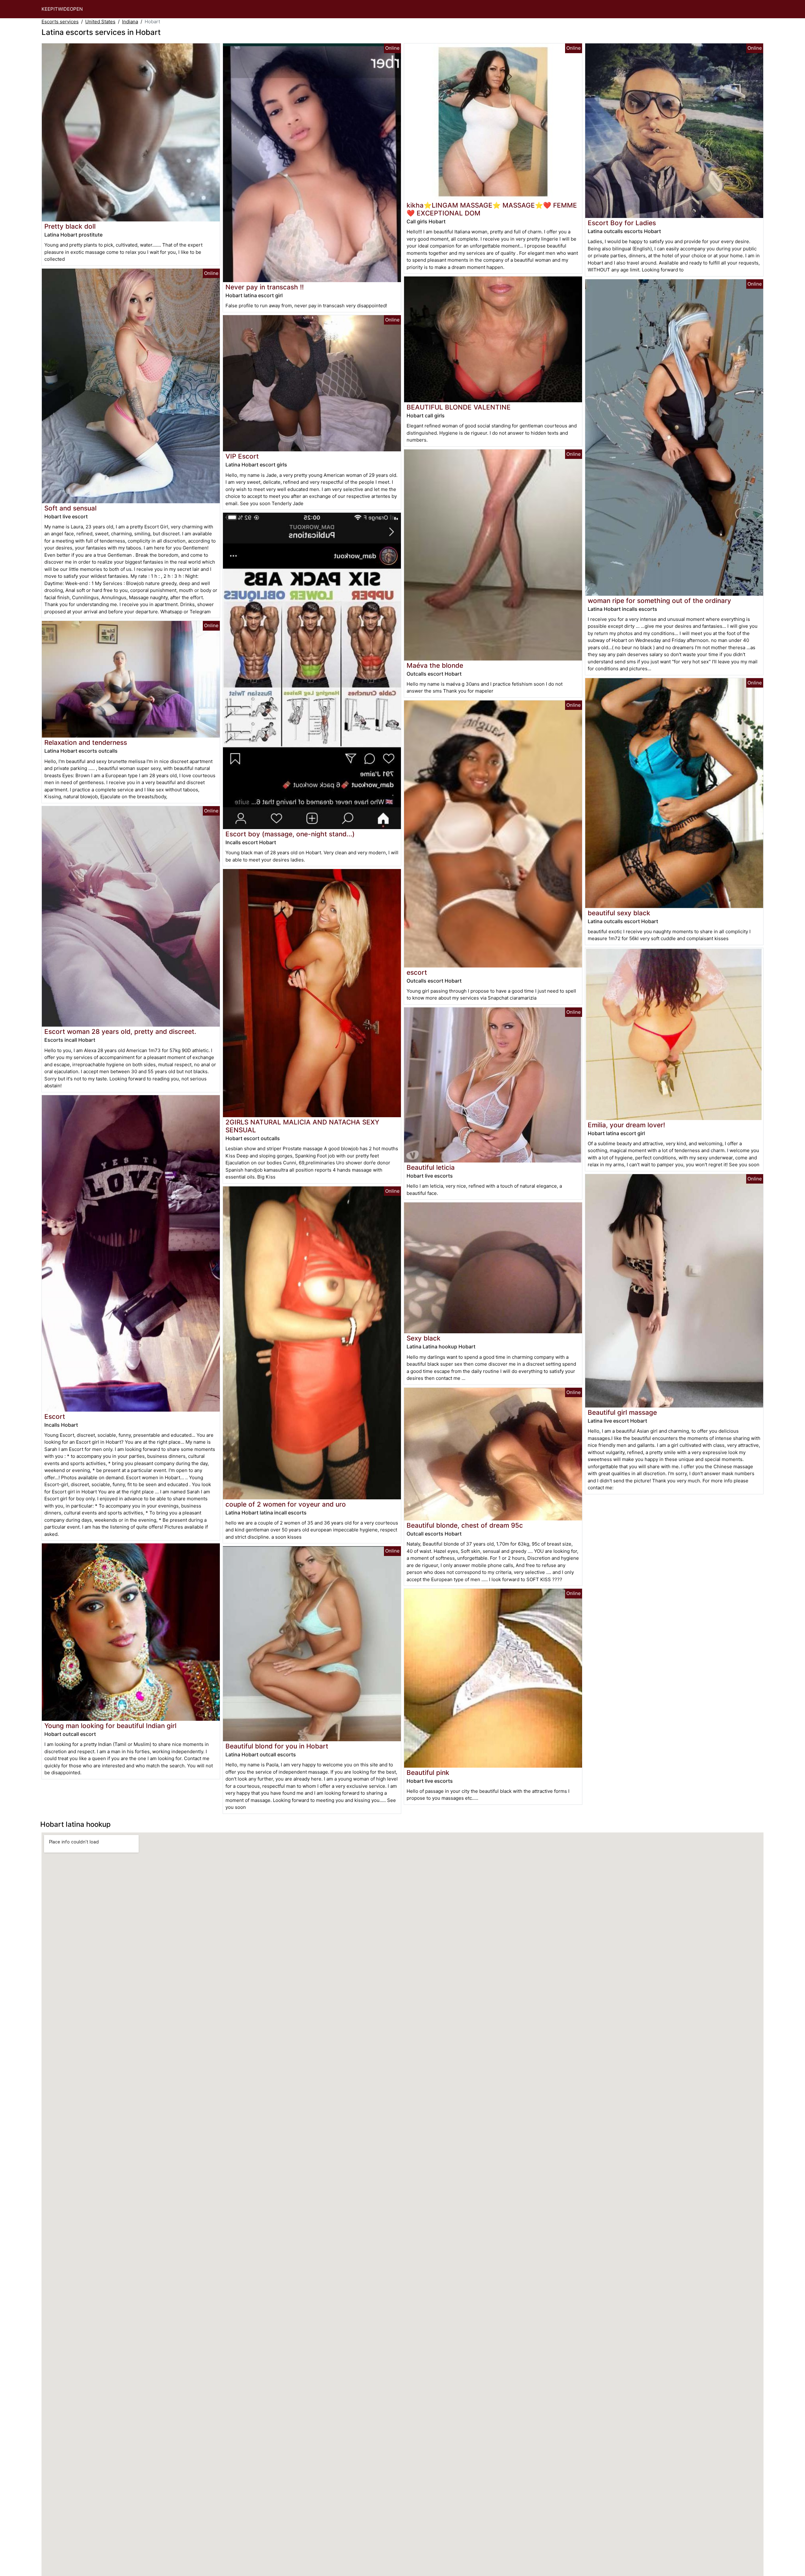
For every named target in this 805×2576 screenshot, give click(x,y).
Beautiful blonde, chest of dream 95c (465, 1525)
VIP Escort (242, 456)
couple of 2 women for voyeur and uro (286, 1504)
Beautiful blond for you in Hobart (277, 1746)
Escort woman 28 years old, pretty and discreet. (120, 1032)
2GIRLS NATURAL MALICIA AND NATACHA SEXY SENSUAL (302, 1126)
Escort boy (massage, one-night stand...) (290, 834)
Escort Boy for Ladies (622, 223)
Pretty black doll (70, 226)
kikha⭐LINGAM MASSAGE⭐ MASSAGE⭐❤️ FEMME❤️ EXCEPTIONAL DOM (492, 209)
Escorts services (60, 22)
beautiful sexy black (619, 913)
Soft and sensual (70, 508)
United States (100, 22)
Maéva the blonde (435, 665)
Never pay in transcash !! (265, 287)
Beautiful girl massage (622, 1412)
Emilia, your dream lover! (626, 1125)
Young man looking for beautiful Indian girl (110, 1726)
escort (417, 972)
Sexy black (424, 1338)
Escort (55, 1416)
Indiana (130, 22)
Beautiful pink (428, 1773)
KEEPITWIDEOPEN (62, 9)
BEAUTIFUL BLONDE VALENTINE (459, 407)
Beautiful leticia (431, 1167)
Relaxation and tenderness (86, 742)
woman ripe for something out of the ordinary (659, 601)
